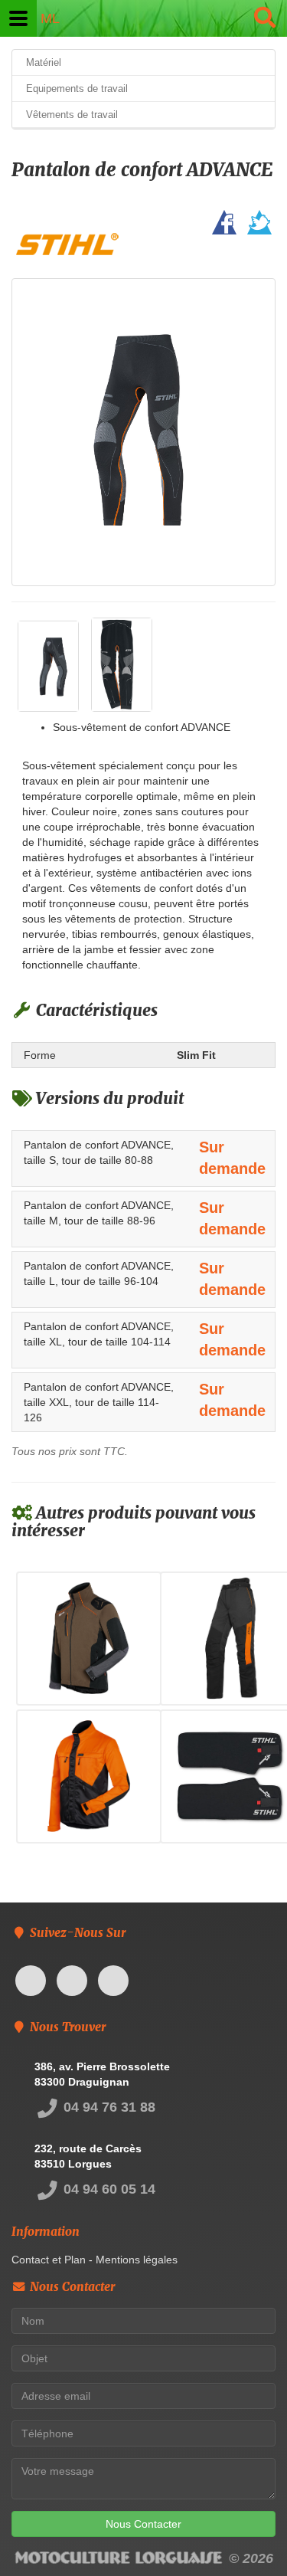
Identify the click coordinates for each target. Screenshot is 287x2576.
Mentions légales (137, 2260)
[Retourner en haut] (245, 2534)
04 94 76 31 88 (108, 2107)
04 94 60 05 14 (108, 2189)
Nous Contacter (143, 2524)
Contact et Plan (49, 2260)
